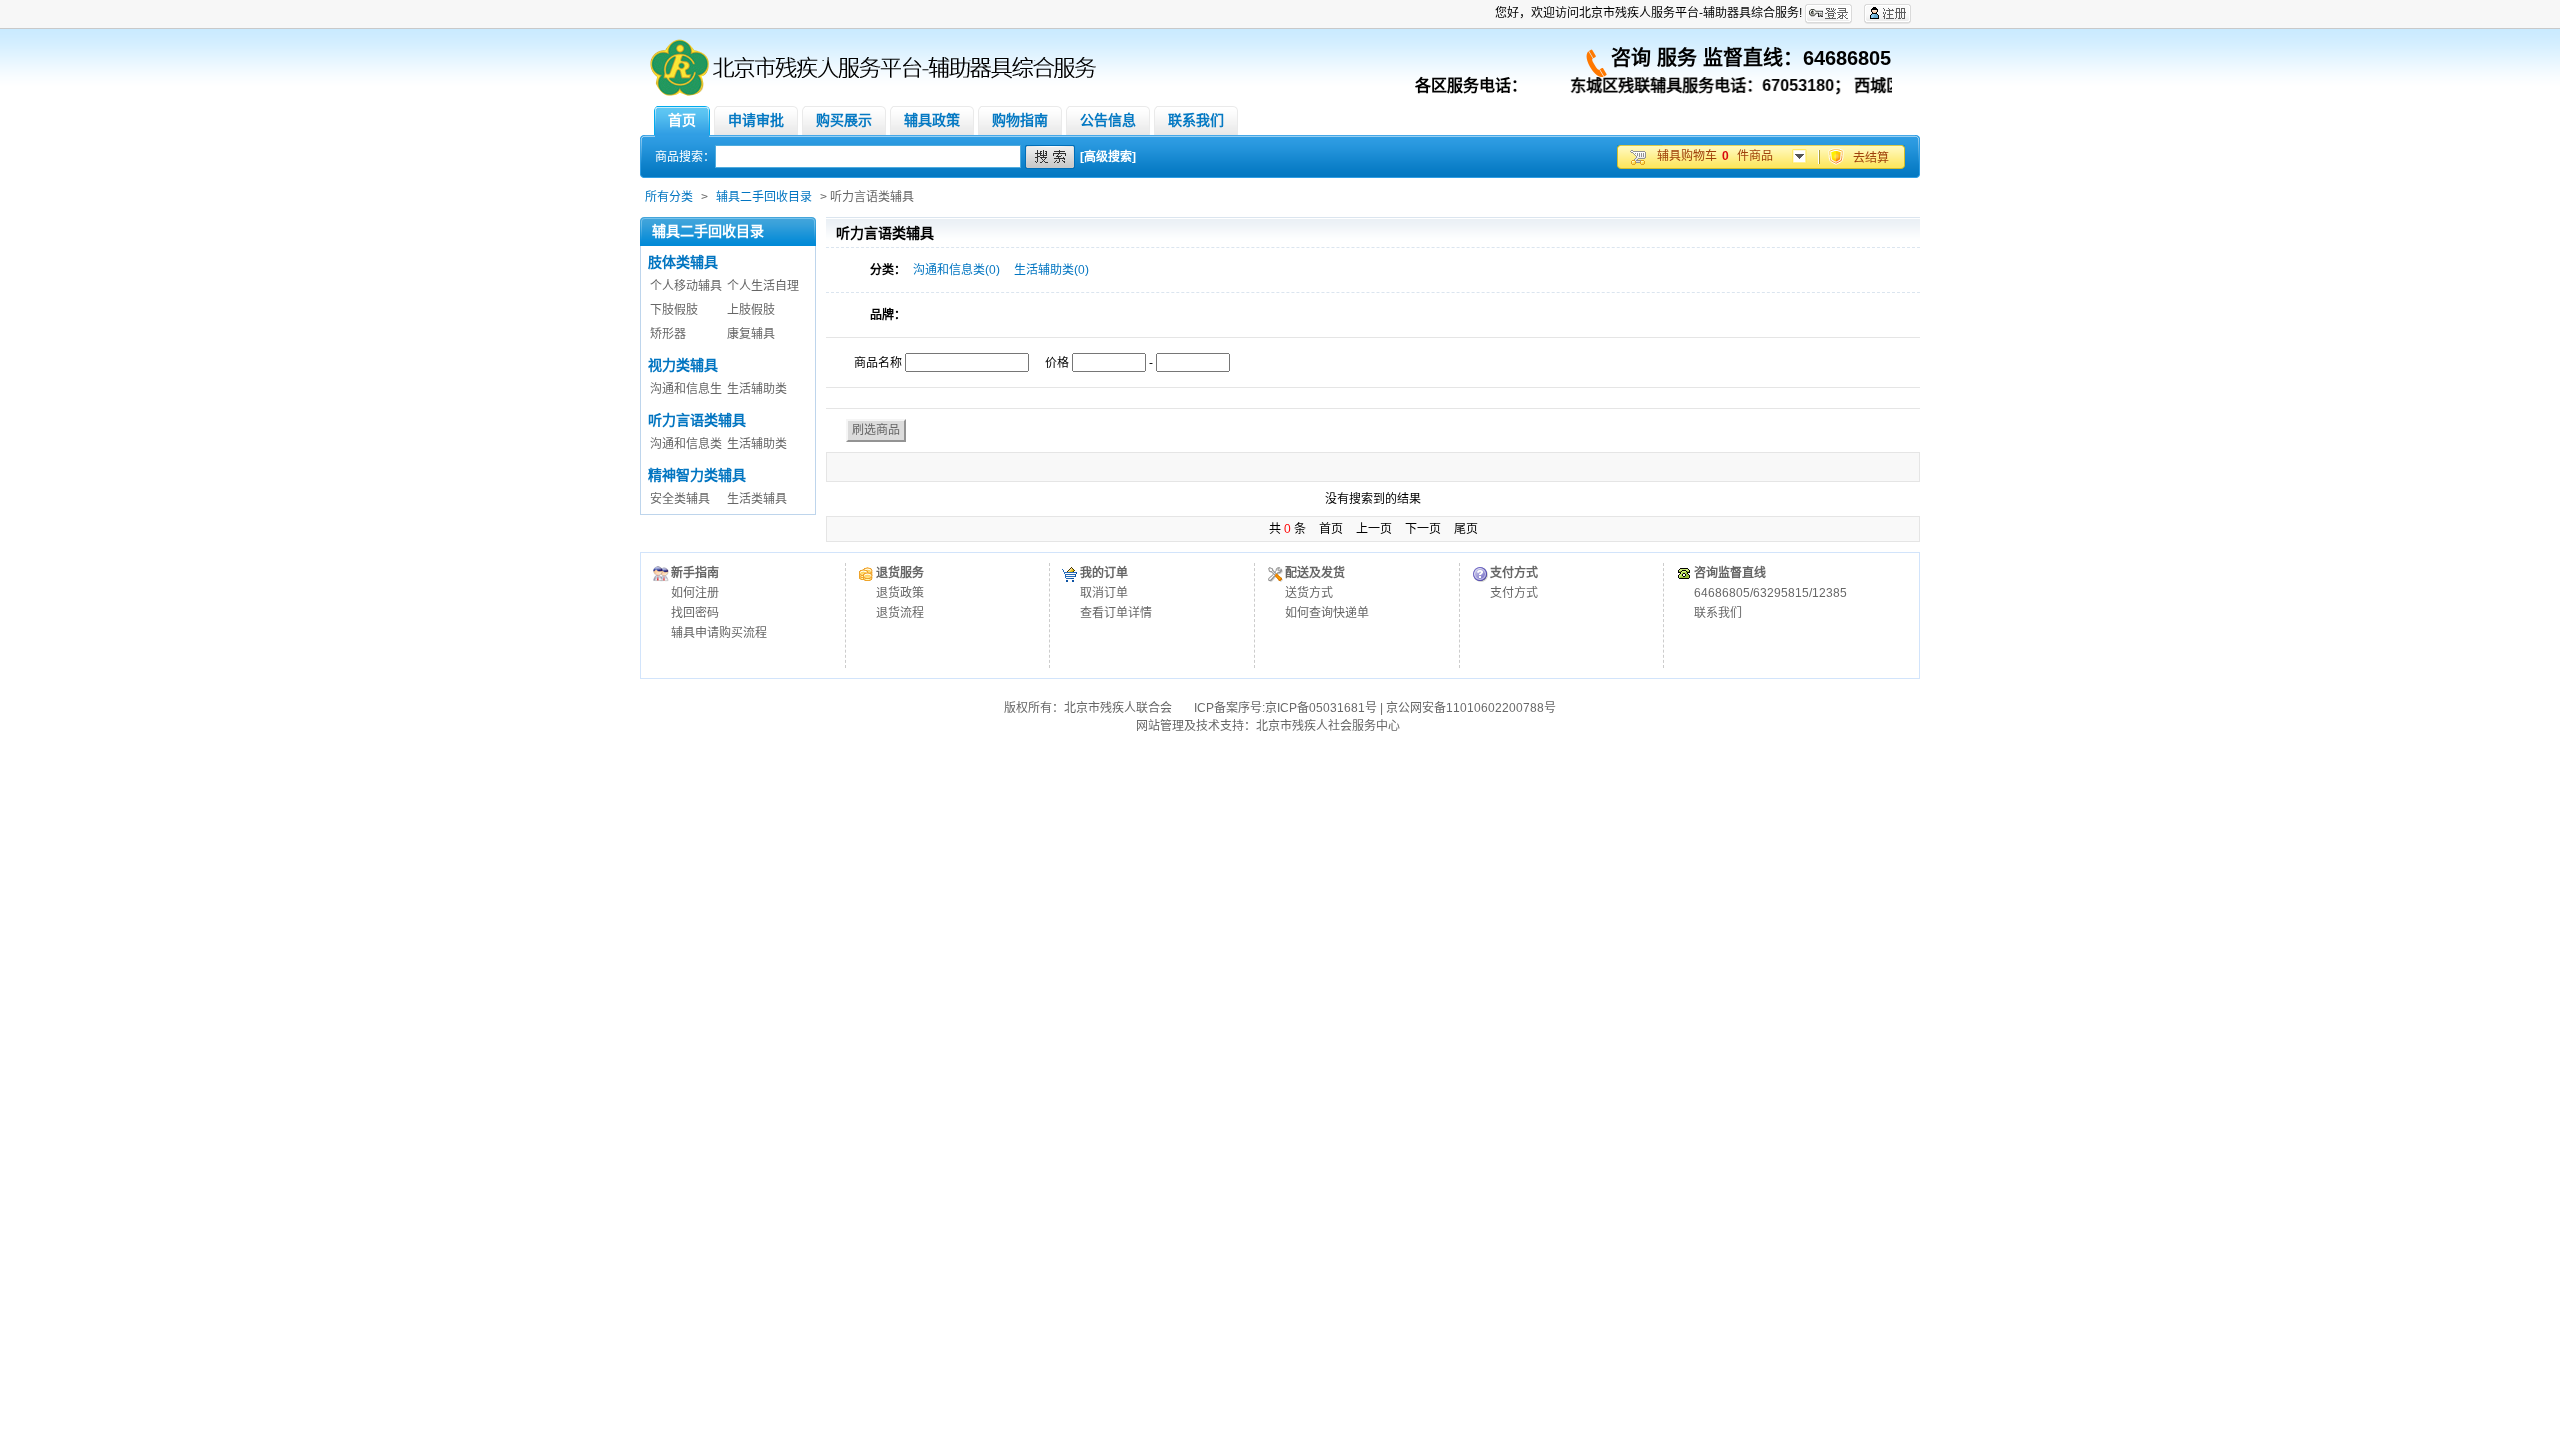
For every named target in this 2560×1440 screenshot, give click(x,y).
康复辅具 (751, 334)
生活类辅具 (757, 499)
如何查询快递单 (1327, 613)
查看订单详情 (1116, 613)
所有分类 (669, 197)
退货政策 (900, 593)
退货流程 (900, 613)
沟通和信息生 (686, 389)
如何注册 (695, 593)
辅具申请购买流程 (719, 633)
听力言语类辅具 (697, 420)
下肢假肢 (674, 310)
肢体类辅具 (683, 262)
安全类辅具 (680, 499)
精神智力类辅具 (697, 475)
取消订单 (1104, 593)
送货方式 (1309, 593)
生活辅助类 (757, 389)
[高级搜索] (1108, 157)
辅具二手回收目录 (764, 197)
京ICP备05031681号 (1321, 708)
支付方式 (1514, 593)
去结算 (1871, 158)
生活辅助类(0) (1051, 270)
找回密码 (695, 613)
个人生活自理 (763, 286)
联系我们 (1718, 613)
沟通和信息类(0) (956, 270)
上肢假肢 (751, 310)
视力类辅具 (683, 365)
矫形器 (668, 334)
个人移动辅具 (686, 286)
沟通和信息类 (686, 444)
